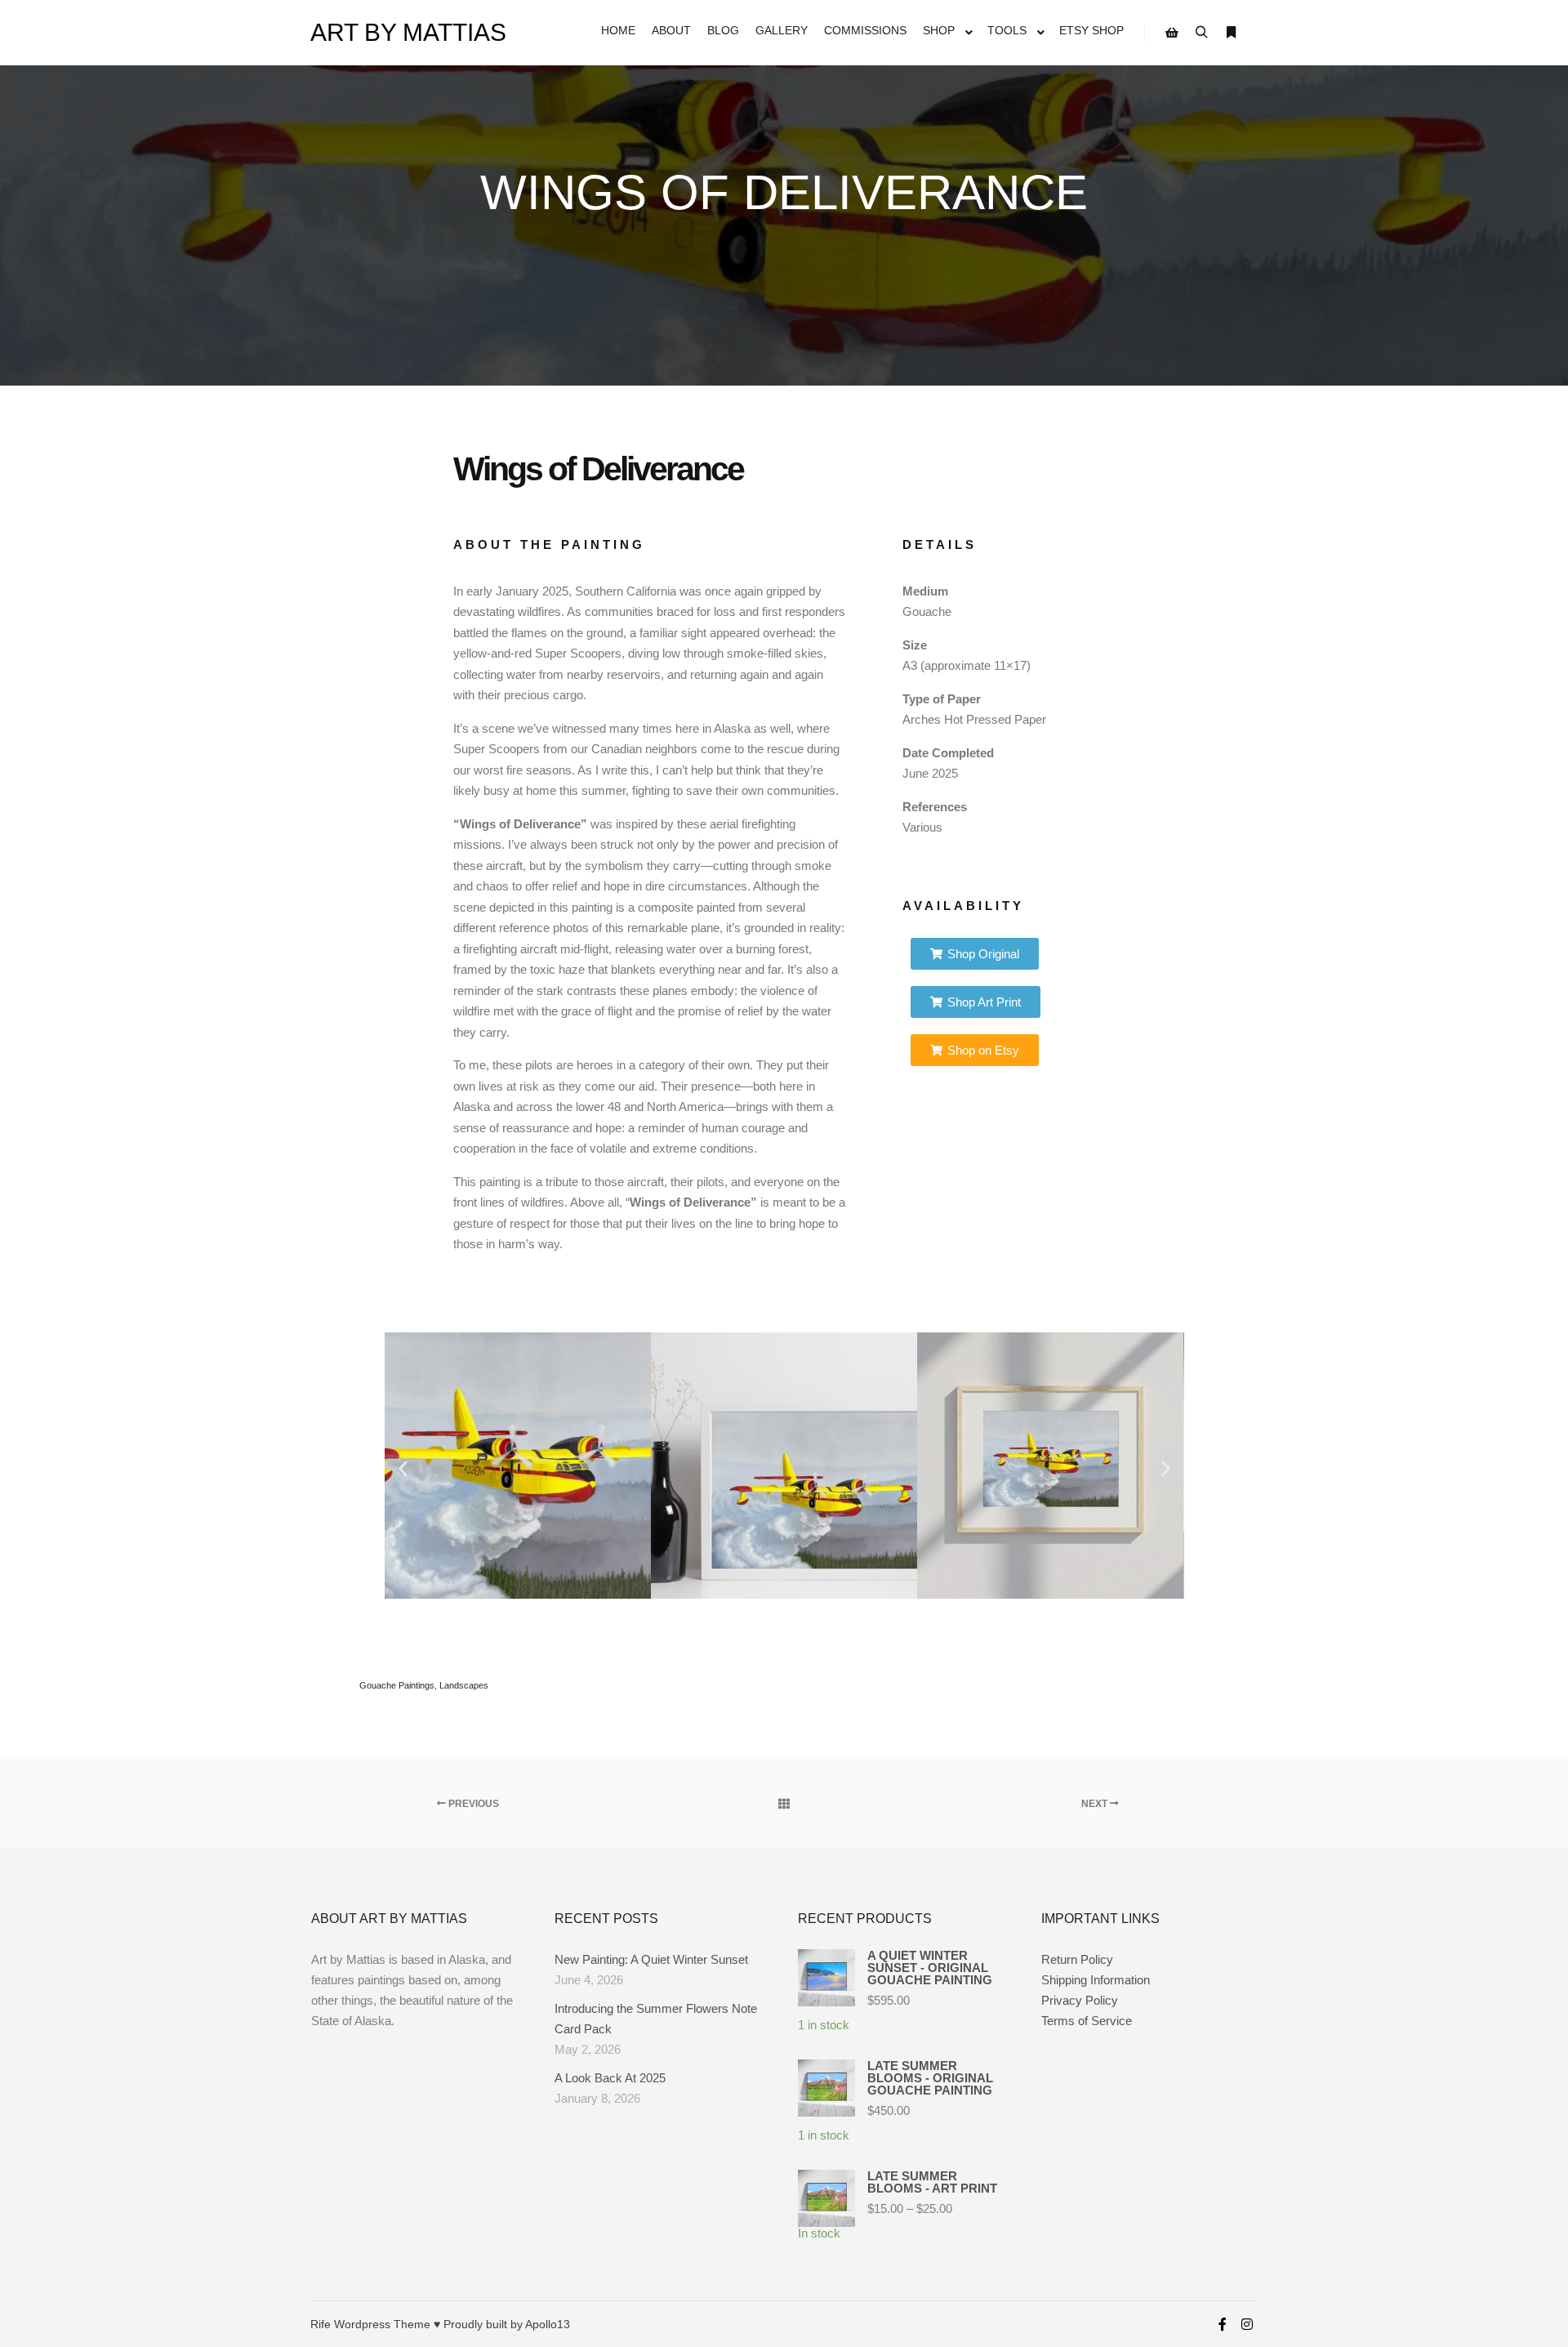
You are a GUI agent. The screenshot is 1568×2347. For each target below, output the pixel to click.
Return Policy (1077, 1959)
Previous (472, 1804)
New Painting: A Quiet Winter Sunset (651, 1959)
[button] (403, 1468)
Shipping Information (1096, 1980)
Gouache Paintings (397, 1685)
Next (1096, 1804)
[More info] (1231, 33)
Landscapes (464, 1685)
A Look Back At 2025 (610, 2078)
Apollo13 (548, 2324)
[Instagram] (1247, 2324)
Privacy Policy (1080, 2000)
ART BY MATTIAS (392, 32)
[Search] (1201, 33)
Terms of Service (1087, 2021)
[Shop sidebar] (1172, 33)
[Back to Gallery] (784, 1804)
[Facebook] (1223, 2324)
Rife (321, 2324)
